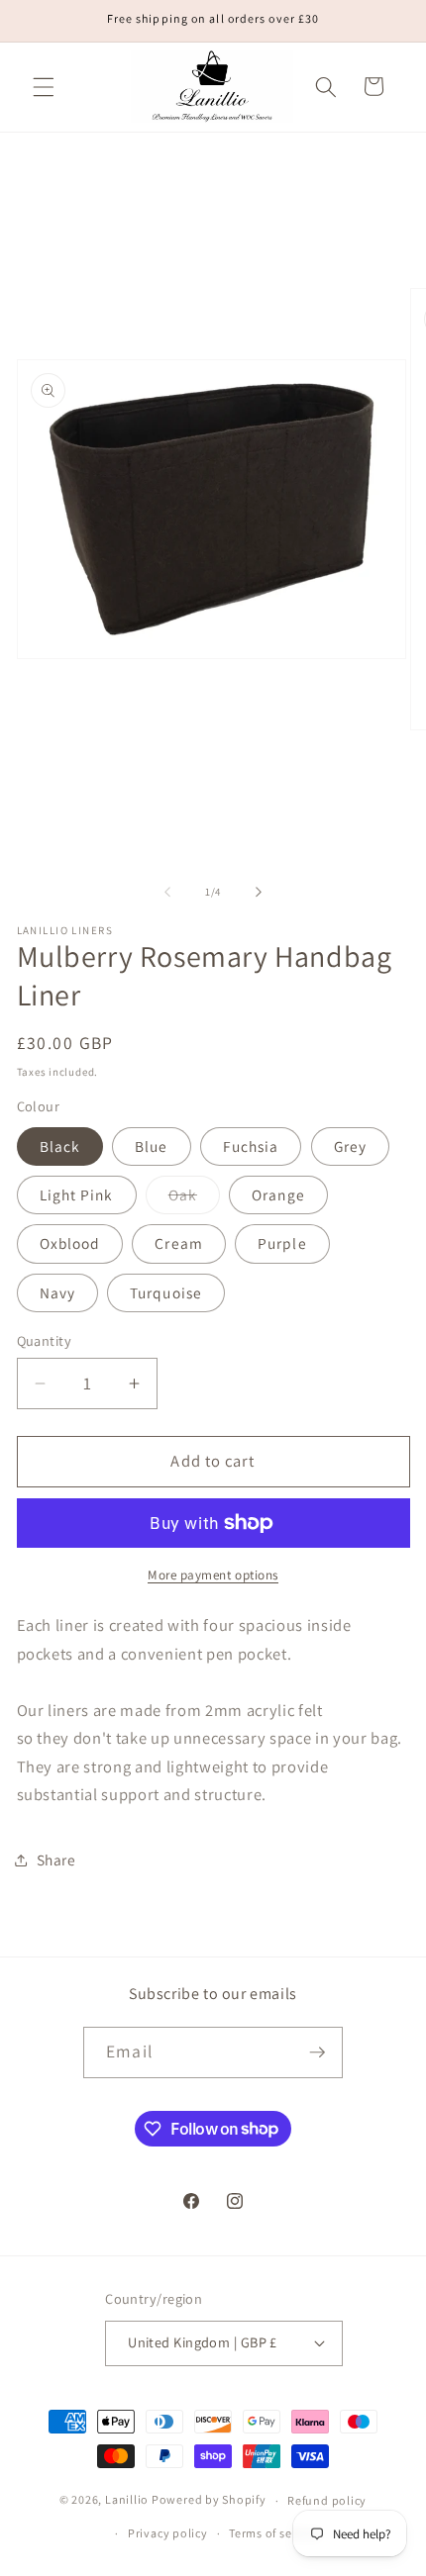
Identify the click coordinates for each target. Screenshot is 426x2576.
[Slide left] (167, 892)
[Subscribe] (317, 2052)
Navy (57, 1292)
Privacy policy (168, 2533)
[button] (44, 86)
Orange (278, 1194)
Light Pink (77, 1194)
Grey (350, 1146)
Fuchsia (251, 1146)
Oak (194, 1199)
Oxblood (70, 1243)
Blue (151, 1146)
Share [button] (56, 1860)
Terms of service (274, 2533)
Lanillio (127, 2500)
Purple (282, 1243)
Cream (179, 1243)
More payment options (213, 1575)
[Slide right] (259, 892)
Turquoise (166, 1292)
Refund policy (327, 2500)
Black (60, 1146)
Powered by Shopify (209, 2500)
